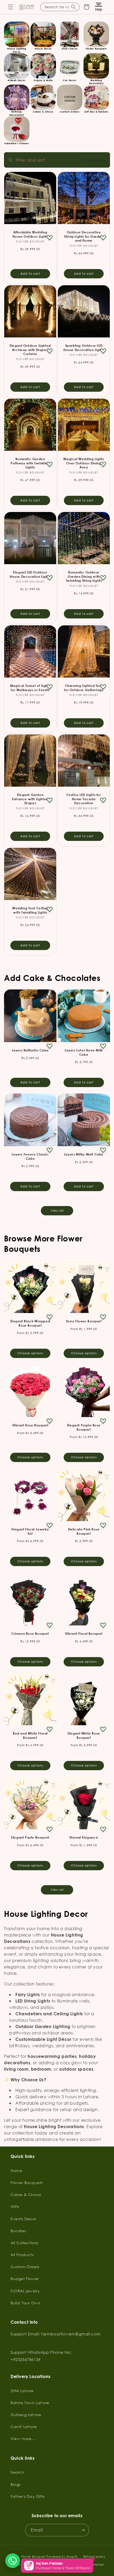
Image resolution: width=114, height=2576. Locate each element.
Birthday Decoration (17, 113)
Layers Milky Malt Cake (84, 1154)
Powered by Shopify (62, 2557)
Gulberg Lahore (26, 2415)
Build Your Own (25, 2303)
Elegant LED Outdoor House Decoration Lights (30, 574)
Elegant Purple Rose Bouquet (84, 1427)
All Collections (24, 2243)
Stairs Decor (70, 49)
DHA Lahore (22, 2391)
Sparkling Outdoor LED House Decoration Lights (84, 348)
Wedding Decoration (96, 82)
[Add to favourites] (50, 238)
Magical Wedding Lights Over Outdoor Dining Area (84, 463)
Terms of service (55, 2565)
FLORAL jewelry (25, 2291)
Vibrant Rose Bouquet (30, 1425)
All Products (22, 2255)
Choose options (30, 1353)
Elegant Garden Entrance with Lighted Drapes (30, 799)
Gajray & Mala (43, 80)
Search (17, 2472)
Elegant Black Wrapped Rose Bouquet (30, 1323)
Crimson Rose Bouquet (30, 1634)
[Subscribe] (83, 2530)
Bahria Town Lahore (30, 2403)
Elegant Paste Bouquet (30, 1837)
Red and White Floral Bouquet (30, 1735)
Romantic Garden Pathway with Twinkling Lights (30, 463)
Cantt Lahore (24, 2427)
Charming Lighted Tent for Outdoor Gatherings (84, 688)
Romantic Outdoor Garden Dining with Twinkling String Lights (84, 576)
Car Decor (70, 80)
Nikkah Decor (17, 80)
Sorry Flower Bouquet (84, 1321)
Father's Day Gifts (28, 2496)
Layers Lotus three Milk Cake (84, 1052)
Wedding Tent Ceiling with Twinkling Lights (30, 910)
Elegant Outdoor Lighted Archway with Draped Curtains (30, 350)
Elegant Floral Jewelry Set (30, 1531)
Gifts (15, 2206)
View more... (23, 2439)
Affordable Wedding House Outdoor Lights (30, 234)
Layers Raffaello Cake (30, 1050)
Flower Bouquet (33, 2557)
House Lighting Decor (17, 50)
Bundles (18, 2231)
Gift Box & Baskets (96, 112)
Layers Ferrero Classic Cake (30, 1156)
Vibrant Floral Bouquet (84, 1634)
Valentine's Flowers (17, 143)
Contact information (88, 2565)
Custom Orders (70, 112)
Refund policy (94, 2557)
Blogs (16, 2484)
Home (16, 2171)
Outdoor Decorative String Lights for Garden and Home (84, 236)
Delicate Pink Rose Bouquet (84, 1531)
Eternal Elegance (84, 1837)
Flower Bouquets (96, 49)
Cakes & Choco (43, 112)
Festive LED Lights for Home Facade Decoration (84, 799)
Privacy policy (26, 2565)
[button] (11, 7)
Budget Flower (25, 2279)
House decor (43, 49)
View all (57, 1211)
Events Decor (23, 2219)
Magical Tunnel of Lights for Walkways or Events (30, 688)
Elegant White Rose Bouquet (84, 1735)
